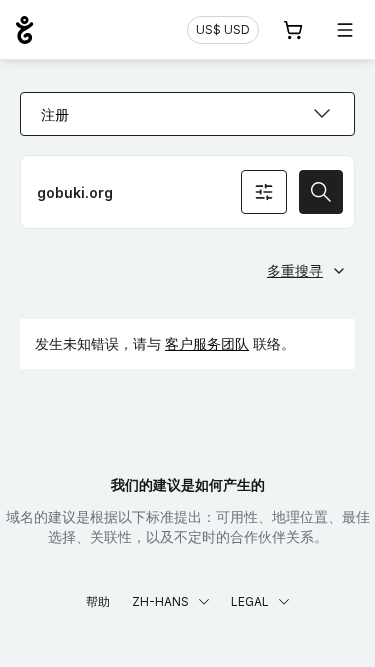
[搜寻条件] (264, 192)
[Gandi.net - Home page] (24, 30)
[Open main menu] (345, 30)
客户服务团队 (207, 343)
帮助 (98, 601)
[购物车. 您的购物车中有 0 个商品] (293, 30)
